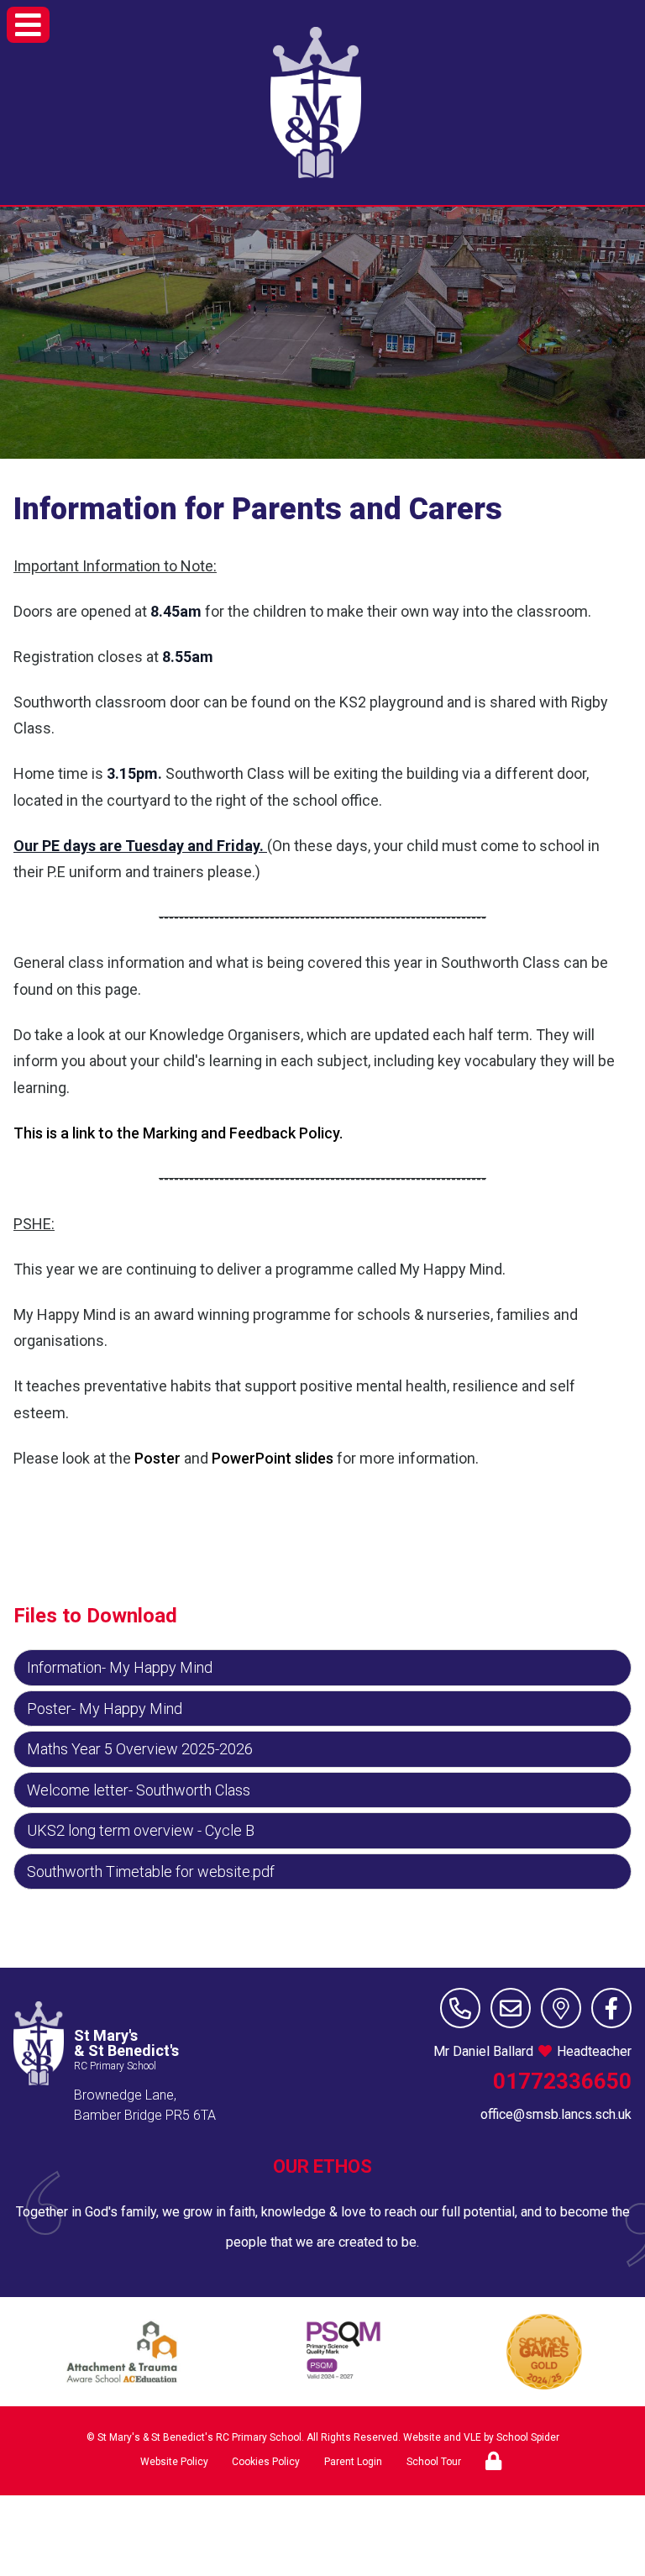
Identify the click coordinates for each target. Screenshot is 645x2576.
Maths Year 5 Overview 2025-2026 (140, 1749)
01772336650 (562, 2081)
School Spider (528, 2437)
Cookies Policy (266, 2462)
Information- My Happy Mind (120, 1667)
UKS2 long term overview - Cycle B (141, 1830)
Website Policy (174, 2462)
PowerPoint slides (273, 1458)
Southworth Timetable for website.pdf (151, 1872)
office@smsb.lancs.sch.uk (556, 2114)
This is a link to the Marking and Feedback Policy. (178, 1133)
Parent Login (353, 2462)
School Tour (434, 2462)
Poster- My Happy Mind (105, 1709)
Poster (157, 1458)
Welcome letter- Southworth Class (139, 1790)
